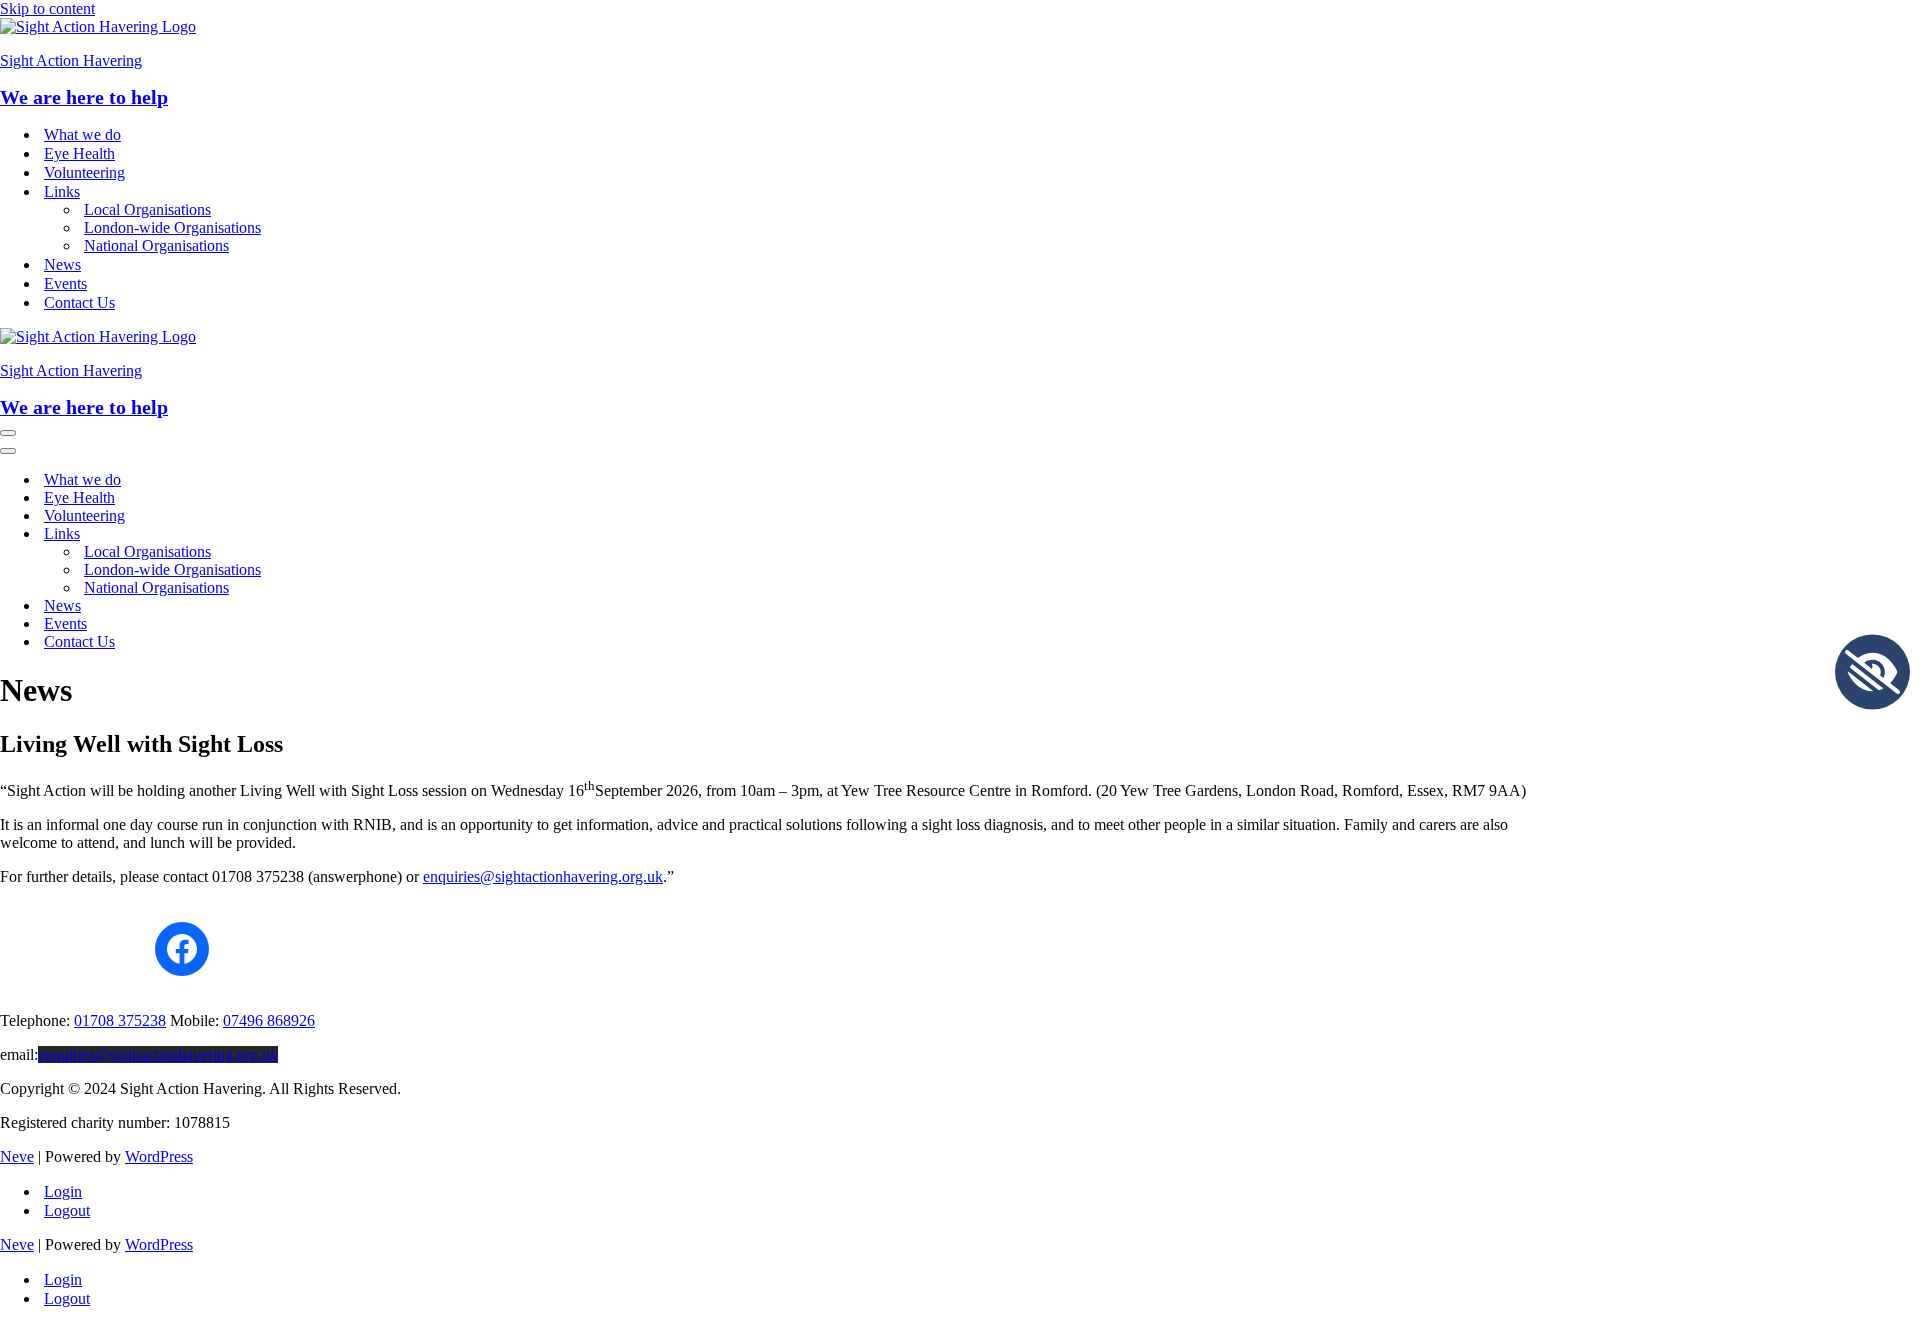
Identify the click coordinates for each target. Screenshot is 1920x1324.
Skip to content (47, 8)
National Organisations (156, 245)
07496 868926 (269, 1020)
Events (65, 283)
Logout (67, 1210)
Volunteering (84, 172)
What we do (82, 134)
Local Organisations (147, 209)
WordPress (159, 1156)
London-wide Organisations (172, 227)
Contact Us (79, 302)
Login (63, 1191)
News (62, 264)
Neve (17, 1156)
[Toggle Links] (350, 534)
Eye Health (79, 153)
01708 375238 (120, 1020)
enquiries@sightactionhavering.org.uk (543, 876)
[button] (1872, 672)
